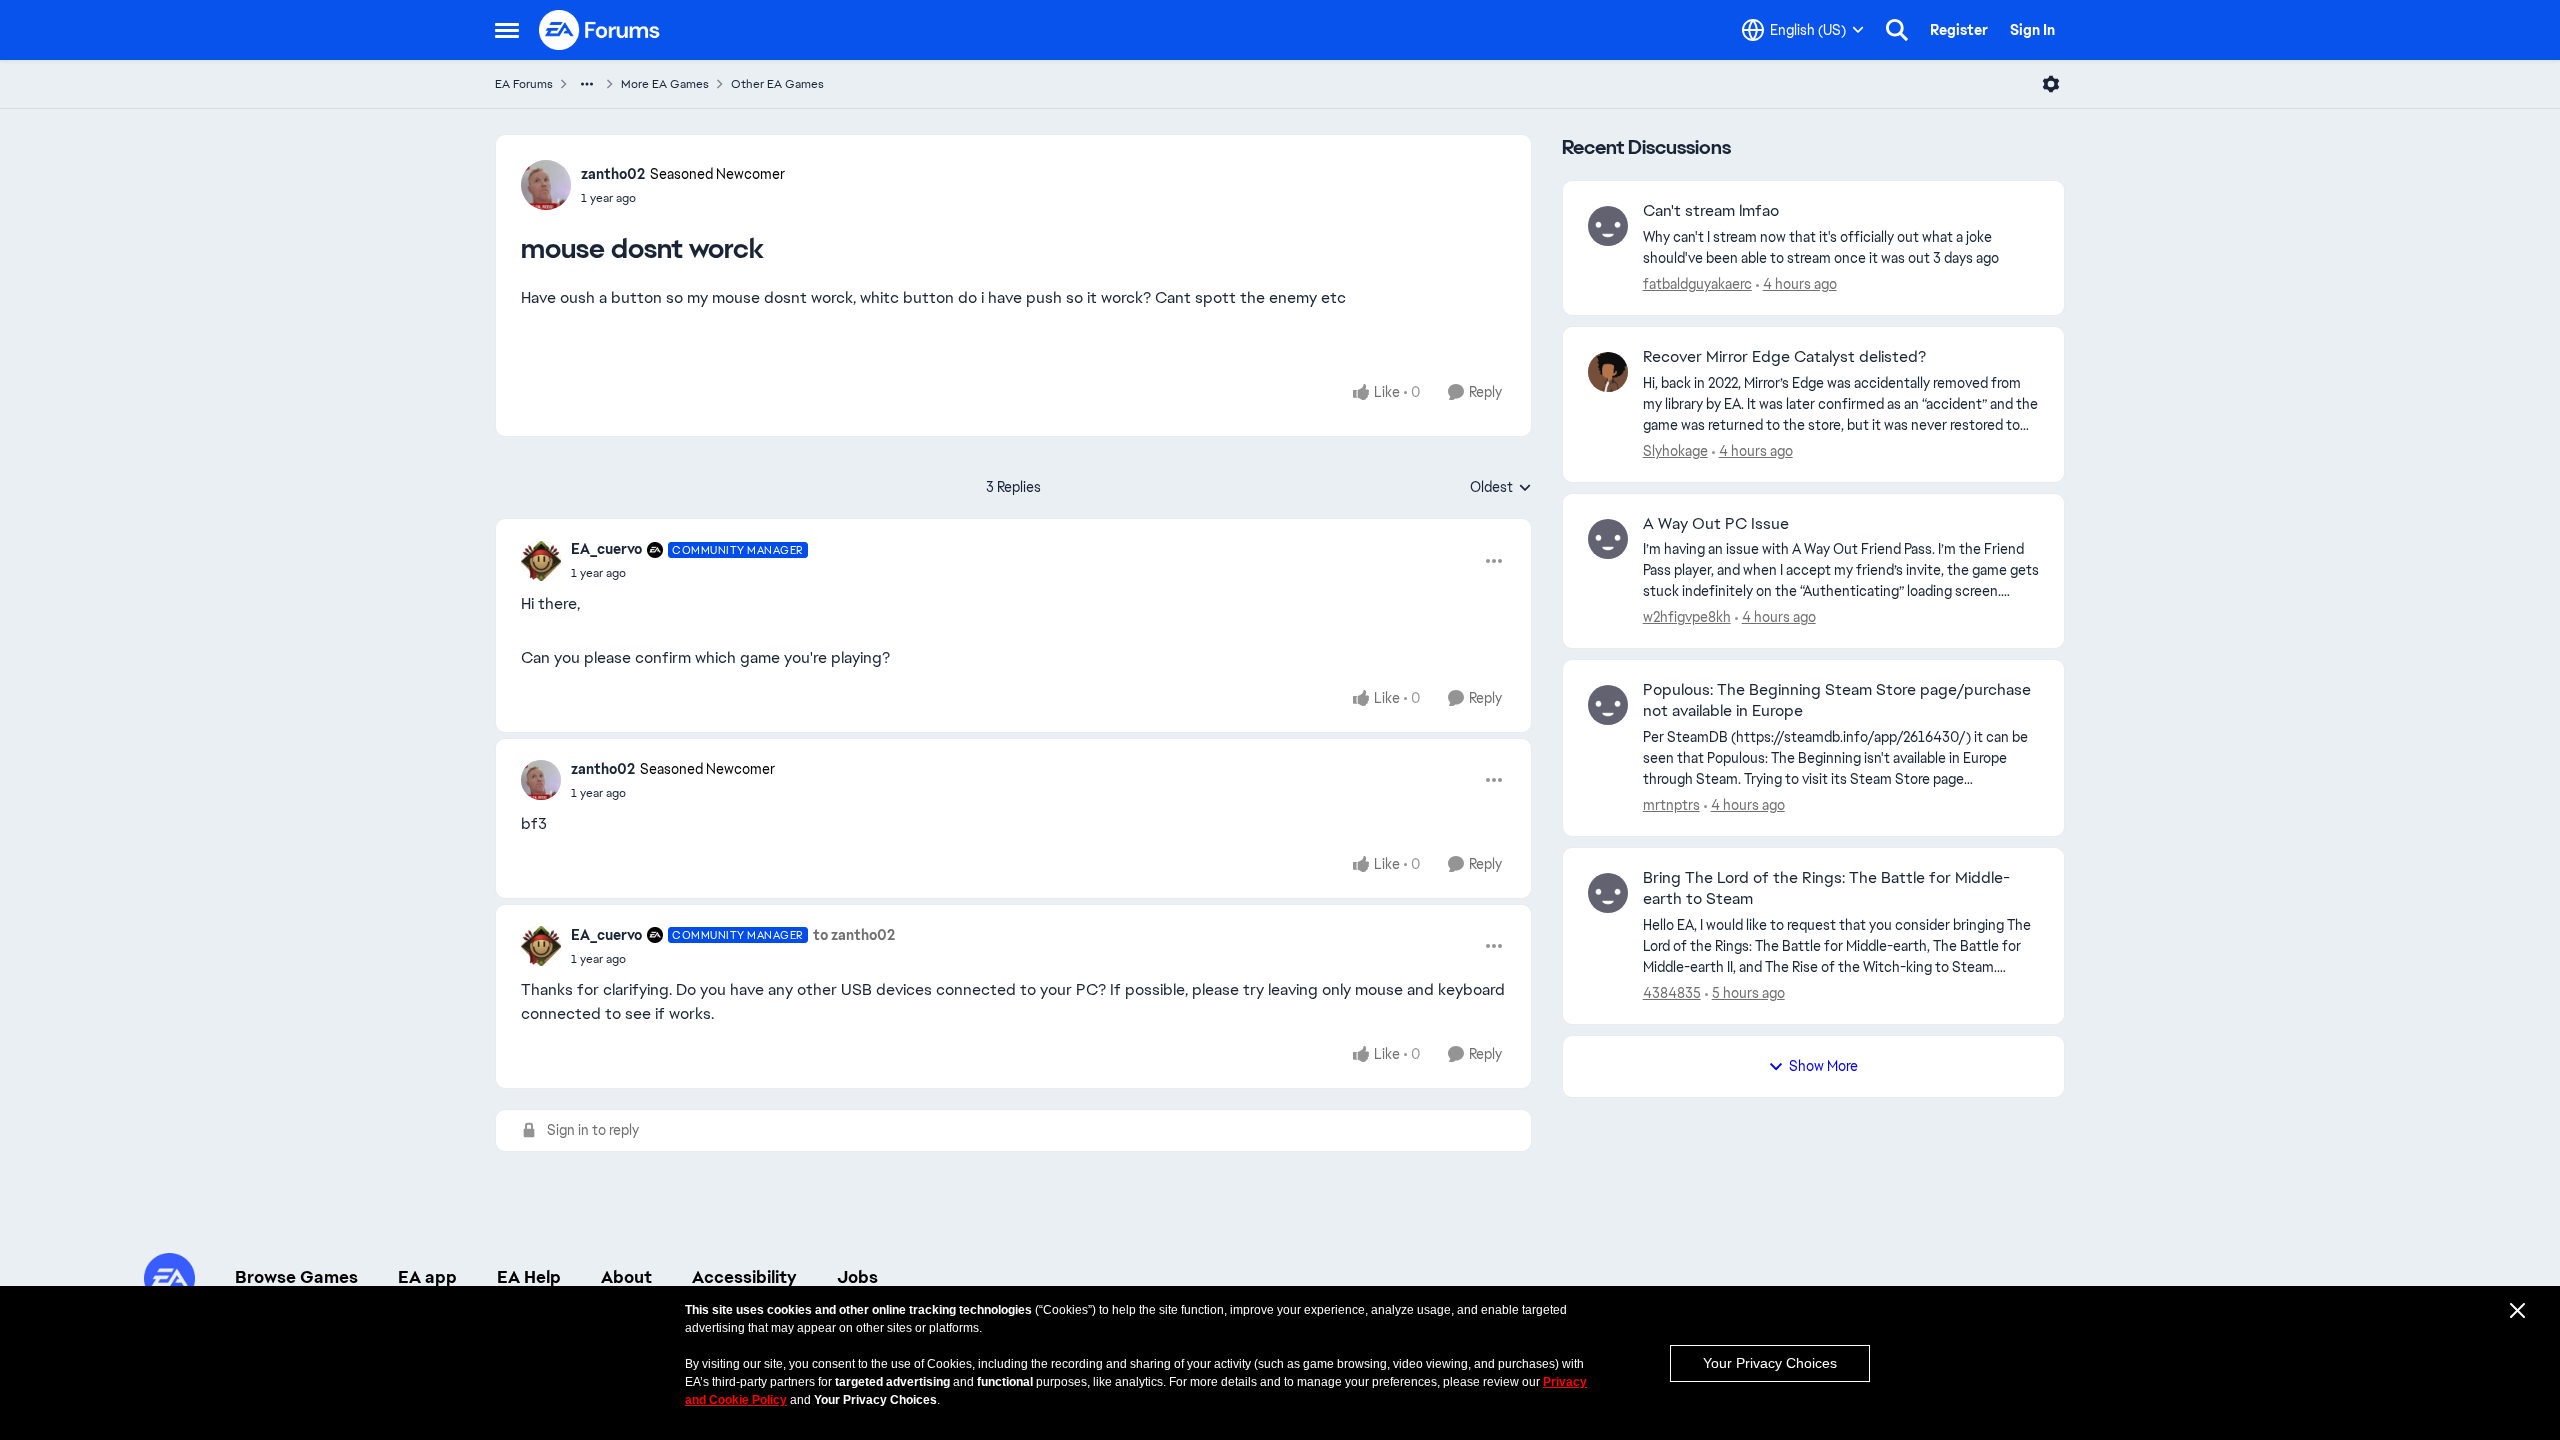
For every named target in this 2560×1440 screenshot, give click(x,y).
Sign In (2032, 30)
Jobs (857, 1277)
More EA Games (665, 84)
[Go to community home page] (600, 30)
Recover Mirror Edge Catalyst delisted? (1784, 357)
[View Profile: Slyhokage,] (1608, 372)
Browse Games (296, 1277)
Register (1959, 30)
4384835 (1672, 993)
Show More (1823, 1066)
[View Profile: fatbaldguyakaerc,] (1608, 226)
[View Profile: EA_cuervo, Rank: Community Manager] (541, 561)
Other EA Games (777, 84)
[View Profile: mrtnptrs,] (1608, 705)
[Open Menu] (2051, 84)
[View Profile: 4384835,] (1608, 893)
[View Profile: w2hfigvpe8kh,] (1608, 539)
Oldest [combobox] (1501, 488)
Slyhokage (1675, 451)
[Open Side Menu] (507, 30)
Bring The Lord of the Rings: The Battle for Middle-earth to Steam (1826, 888)
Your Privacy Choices (1770, 1363)
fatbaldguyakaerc (1697, 284)
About (626, 1277)
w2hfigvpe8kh (1687, 617)
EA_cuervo (606, 549)
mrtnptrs (1671, 805)
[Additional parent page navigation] (587, 84)
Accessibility (744, 1277)
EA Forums (524, 84)
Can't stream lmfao (1711, 211)
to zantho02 (854, 935)
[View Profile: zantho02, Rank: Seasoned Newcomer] (546, 185)
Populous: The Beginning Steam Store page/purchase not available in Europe (1837, 700)
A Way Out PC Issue (1716, 524)
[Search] (1897, 30)
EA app (427, 1277)
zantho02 (613, 174)
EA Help (529, 1277)
